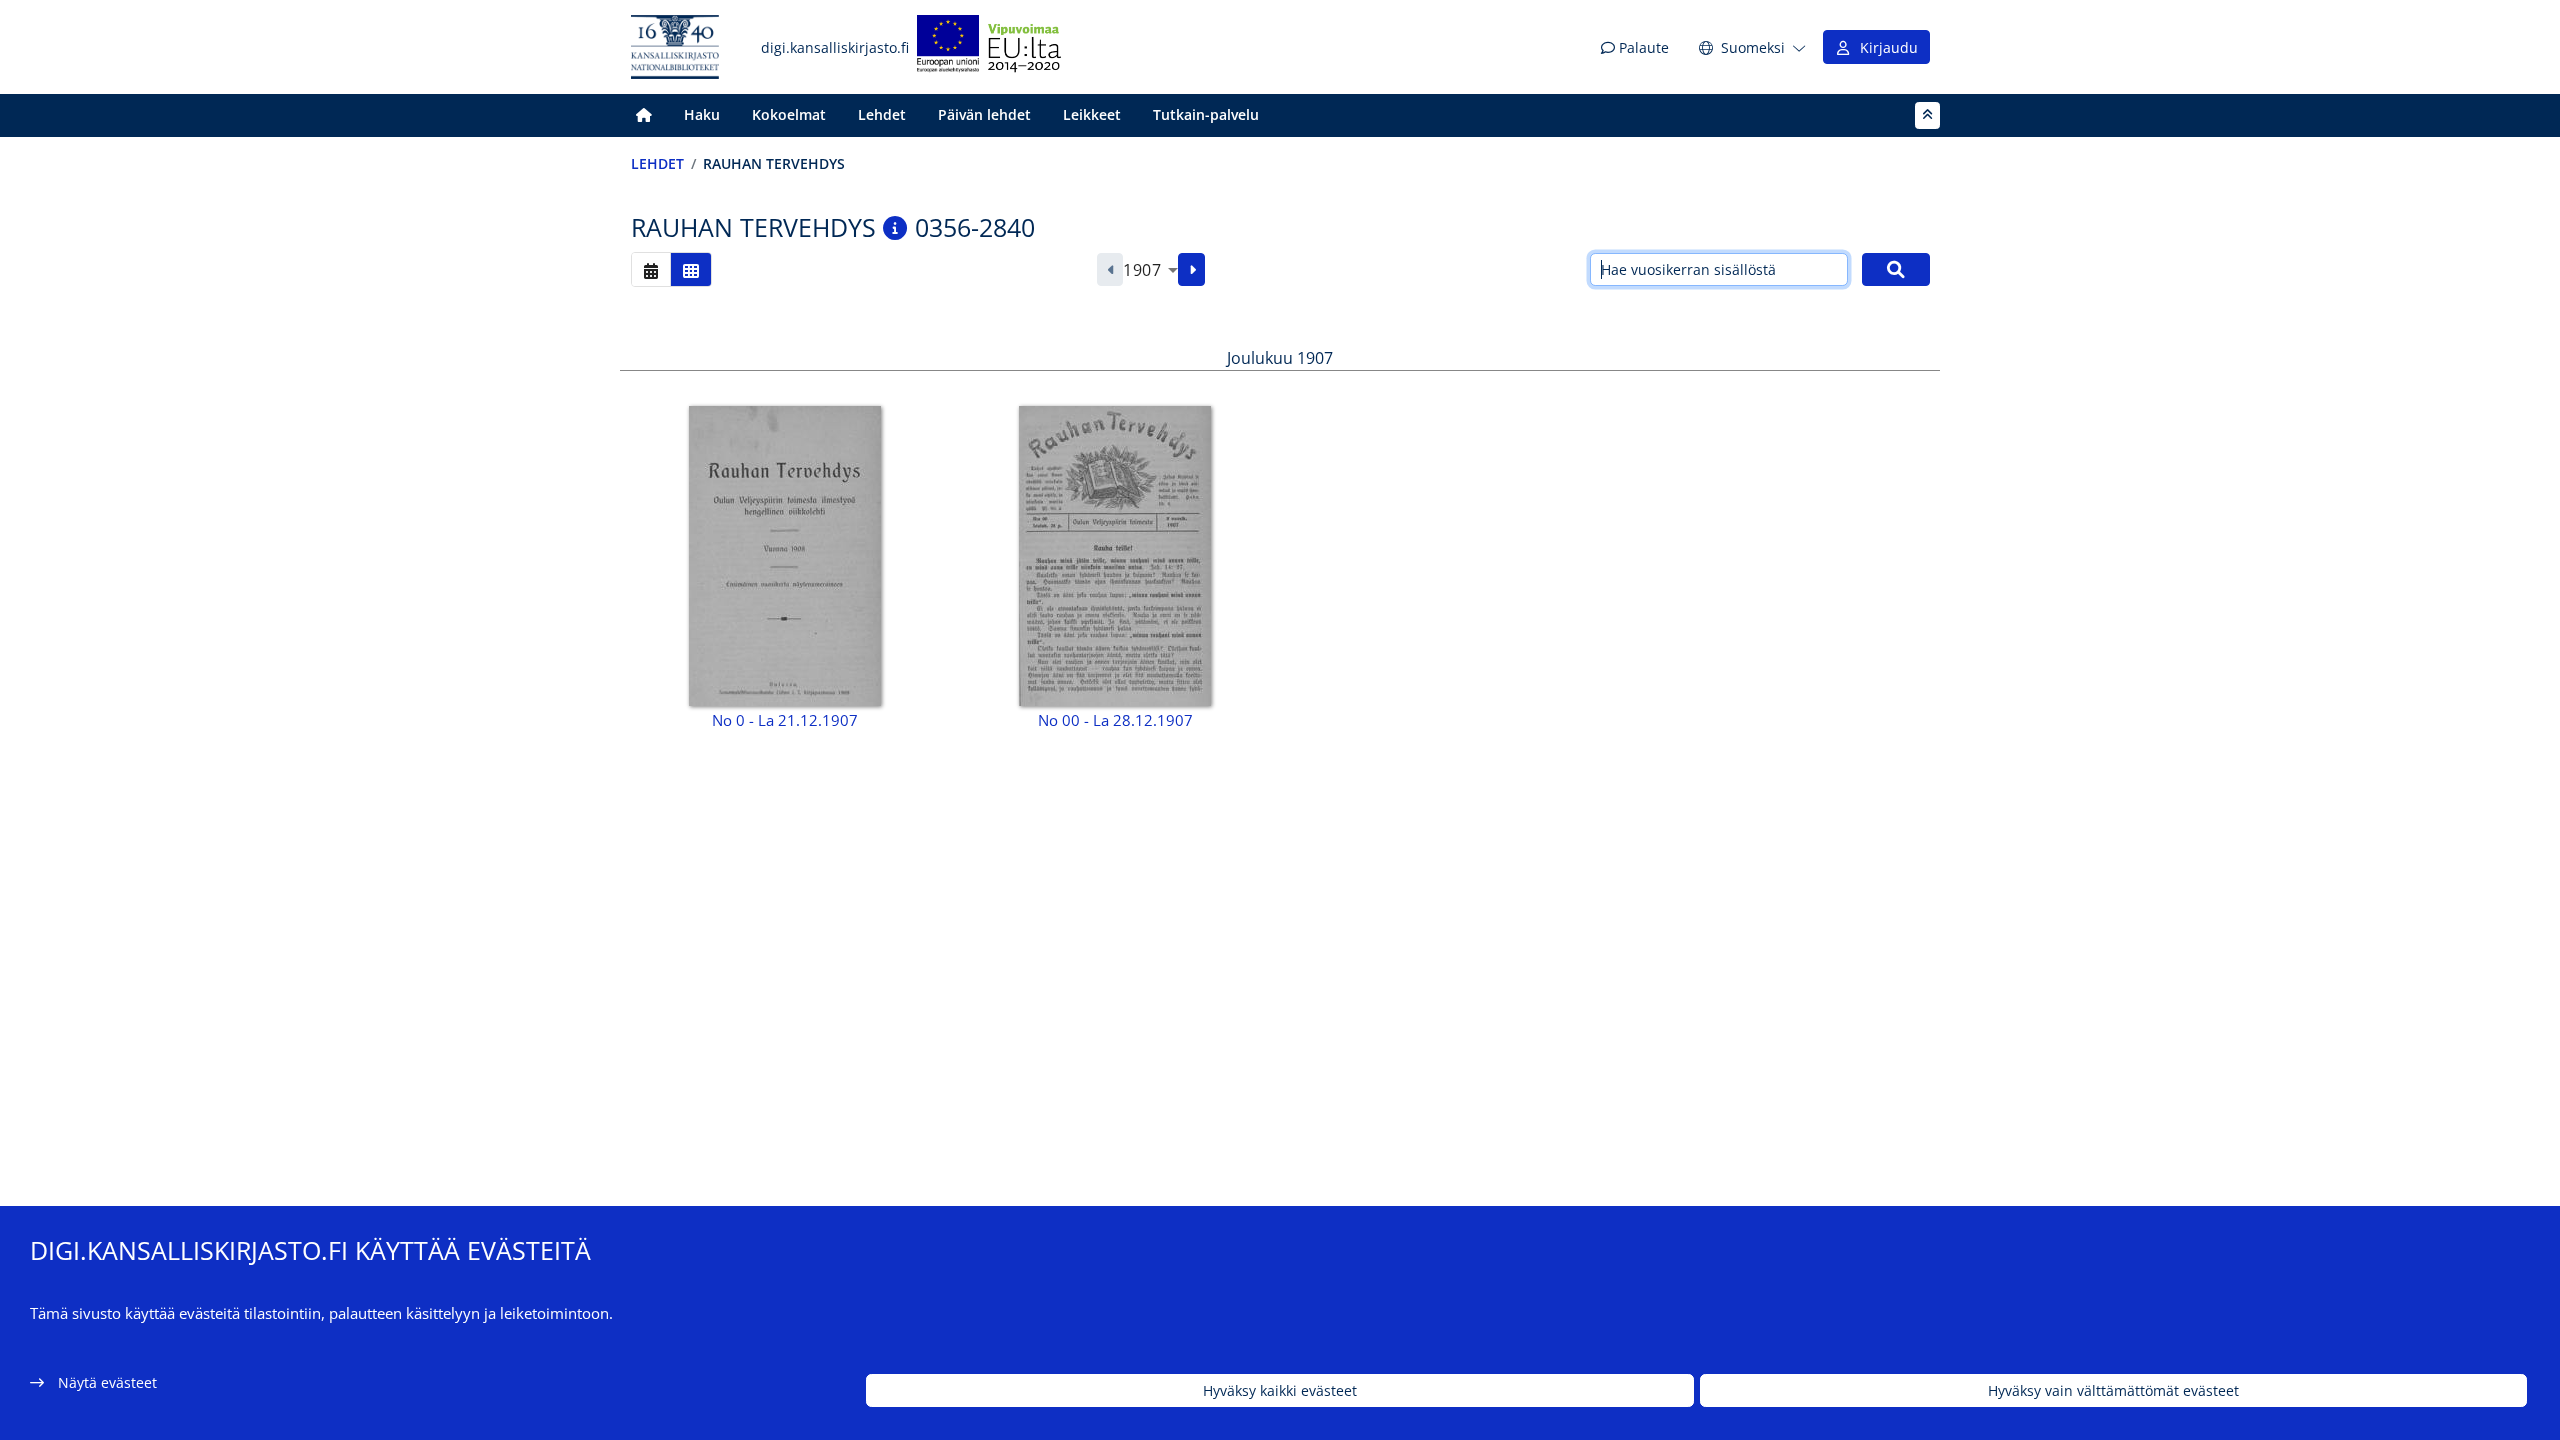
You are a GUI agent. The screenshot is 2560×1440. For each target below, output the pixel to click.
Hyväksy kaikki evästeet (1280, 1390)
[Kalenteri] (651, 269)
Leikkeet (1092, 114)
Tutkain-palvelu (1206, 114)
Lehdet (882, 114)
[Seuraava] (1191, 270)
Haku (702, 114)
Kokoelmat (789, 114)
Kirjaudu (1885, 47)
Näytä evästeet (107, 1382)
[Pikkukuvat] (691, 269)
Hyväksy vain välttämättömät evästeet (2113, 1390)
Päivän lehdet (984, 114)
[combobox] (1150, 270)
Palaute (1642, 47)
